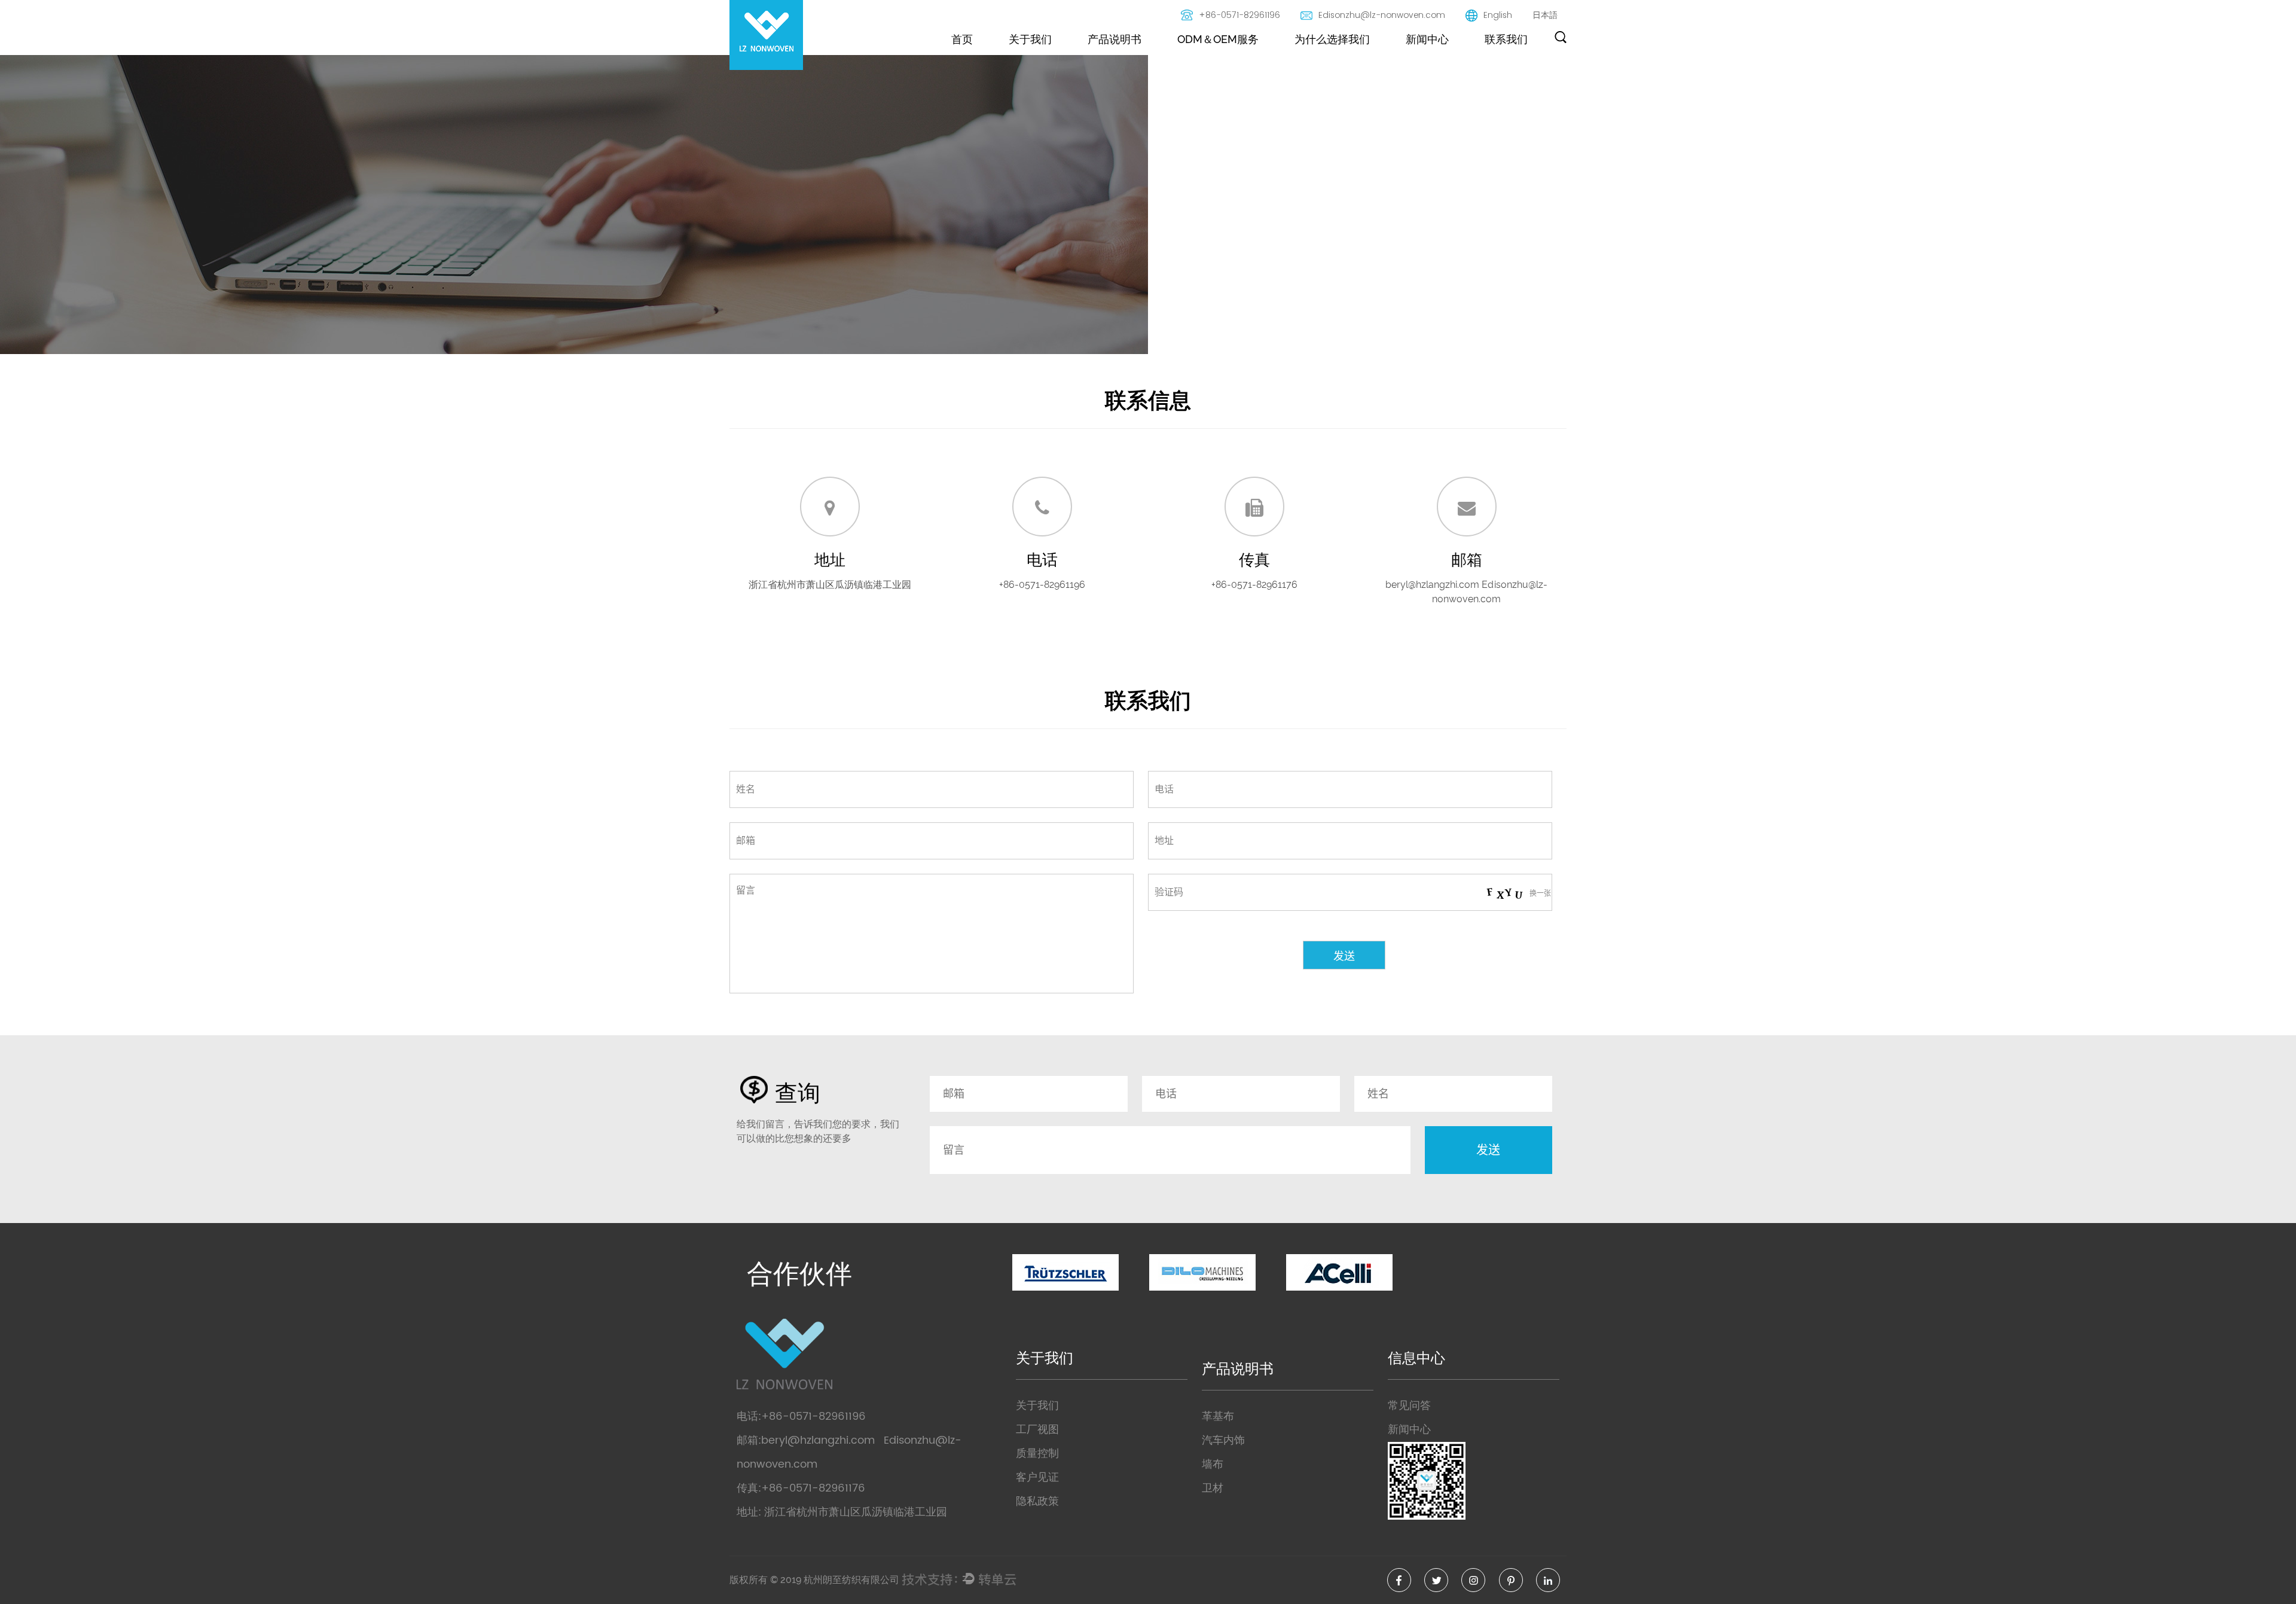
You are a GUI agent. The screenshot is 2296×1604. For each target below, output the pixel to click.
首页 (962, 39)
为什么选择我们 (1332, 39)
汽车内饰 (1223, 1440)
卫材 (1213, 1488)
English (1498, 15)
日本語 (1545, 15)
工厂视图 (1037, 1430)
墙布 (1213, 1464)
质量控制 (1037, 1454)
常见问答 (1409, 1406)
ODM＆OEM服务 (1218, 39)
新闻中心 (1427, 39)
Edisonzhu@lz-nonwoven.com (1382, 15)
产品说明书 (1115, 39)
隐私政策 (1037, 1501)
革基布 (1218, 1417)
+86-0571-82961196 (1239, 15)
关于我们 (1030, 39)
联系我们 (1506, 39)
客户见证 (1037, 1478)
